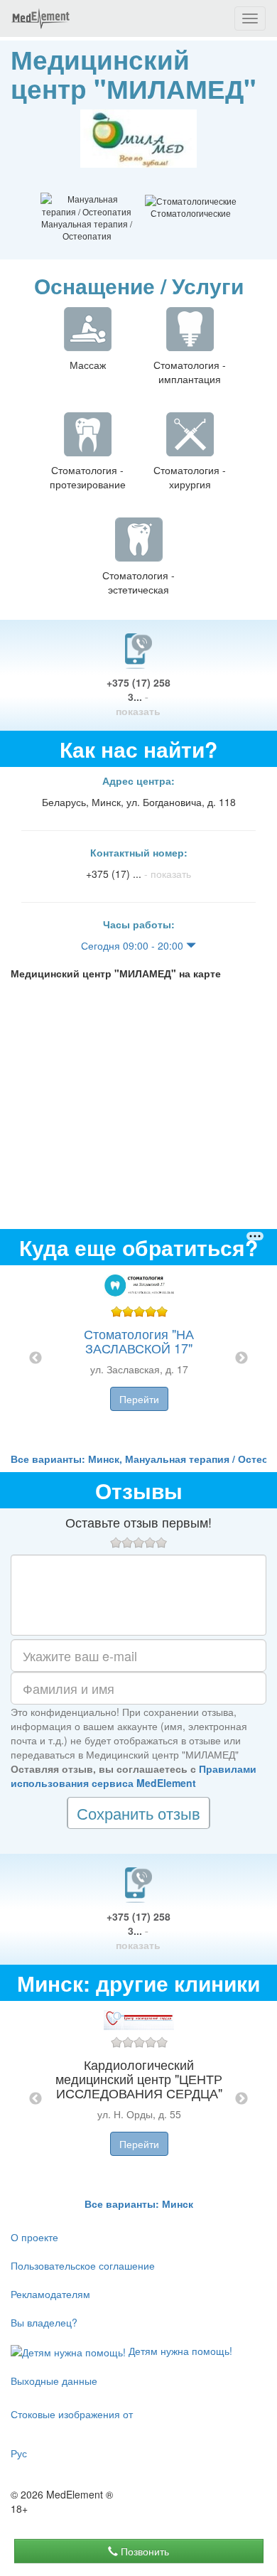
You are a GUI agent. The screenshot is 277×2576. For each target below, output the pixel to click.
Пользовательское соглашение (83, 2265)
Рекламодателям (50, 2294)
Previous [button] (36, 1358)
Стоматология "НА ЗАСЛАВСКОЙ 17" (139, 1341)
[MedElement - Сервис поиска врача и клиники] (40, 18)
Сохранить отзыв (138, 1813)
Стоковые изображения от (72, 2414)
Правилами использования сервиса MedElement (134, 1776)
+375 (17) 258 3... (138, 697)
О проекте (34, 2237)
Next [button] (241, 1358)
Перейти (139, 1399)
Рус (19, 2453)
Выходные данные (54, 2381)
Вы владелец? (44, 2322)
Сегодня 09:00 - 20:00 (134, 945)
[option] (139, 1358)
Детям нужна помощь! (179, 2351)
